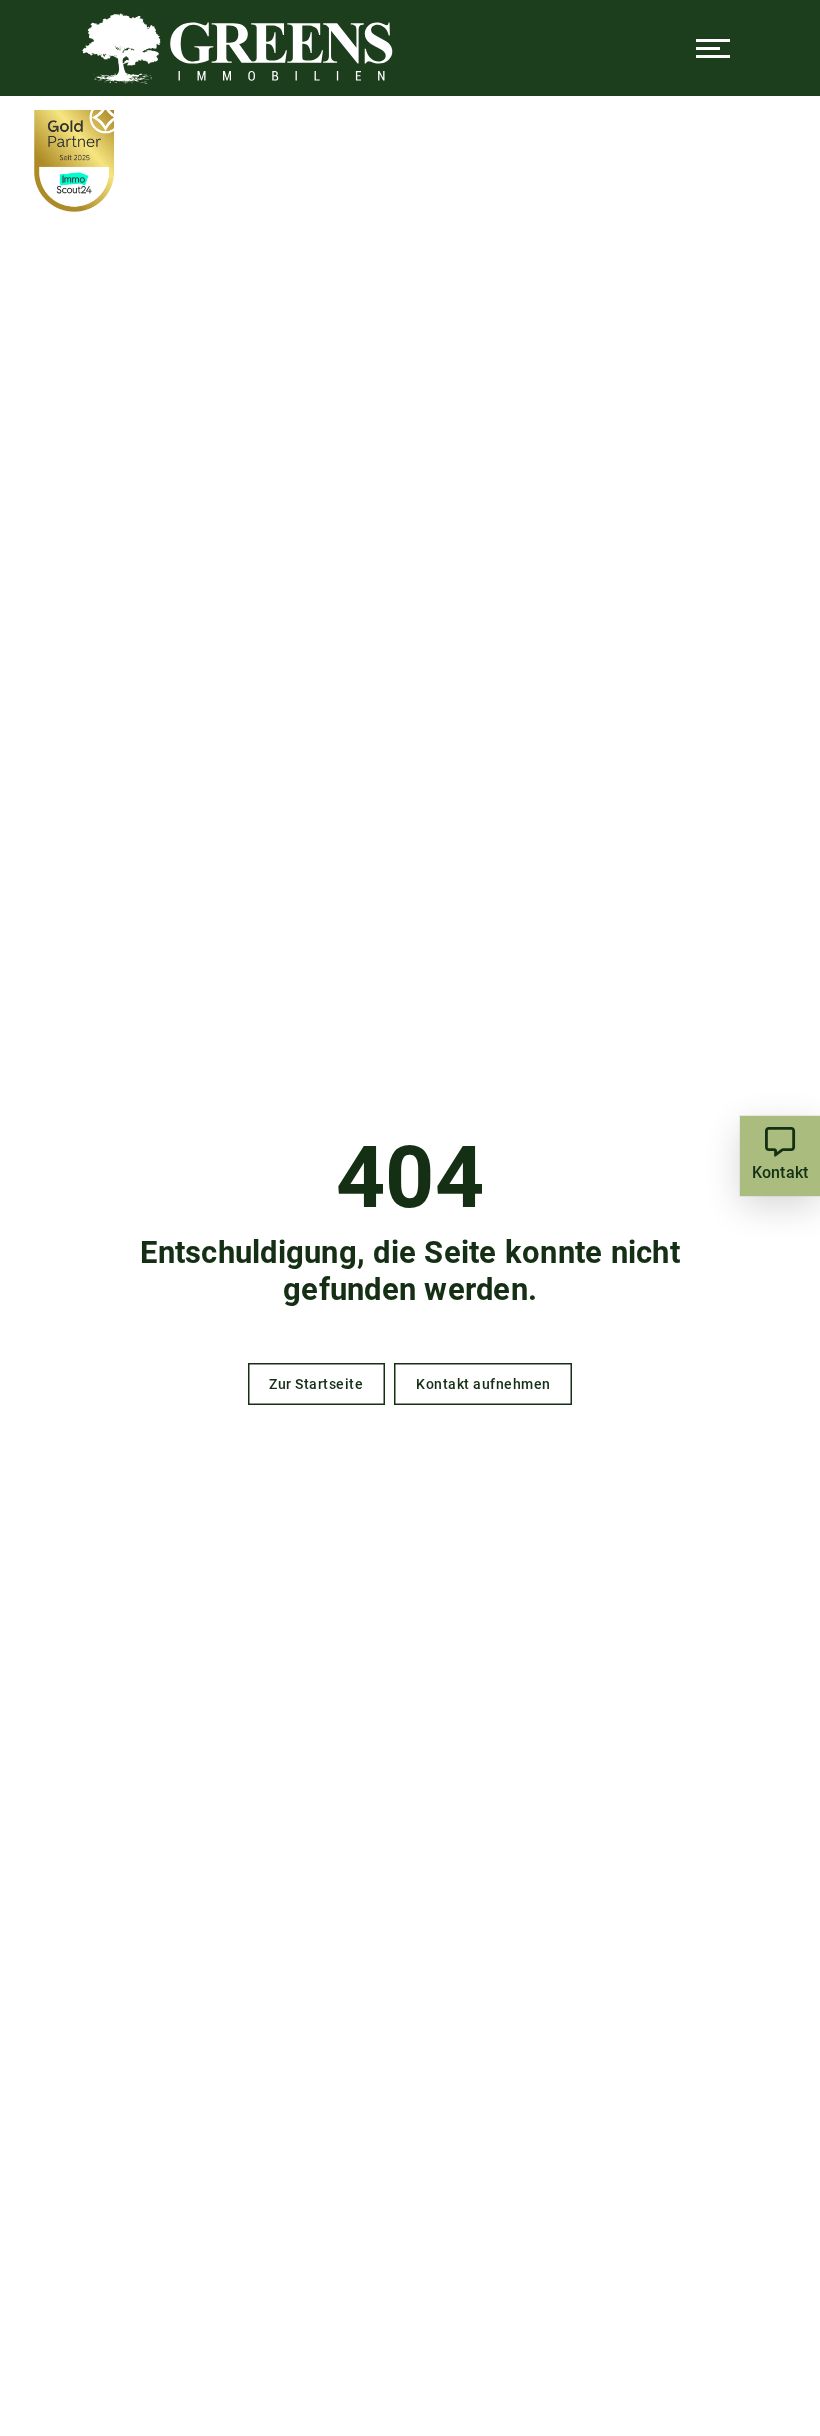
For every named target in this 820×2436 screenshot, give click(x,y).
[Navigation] (713, 48)
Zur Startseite (316, 1384)
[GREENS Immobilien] (237, 48)
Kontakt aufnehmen (483, 1384)
